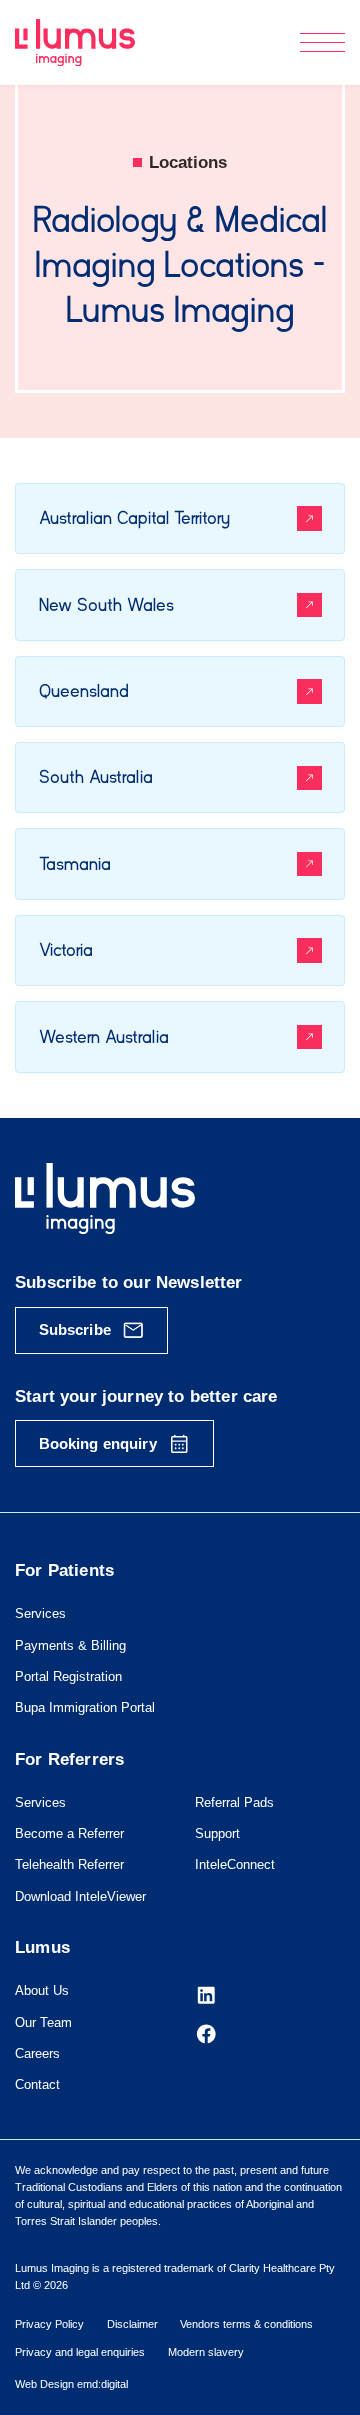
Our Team (43, 2022)
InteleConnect (235, 1864)
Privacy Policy (49, 2324)
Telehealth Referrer (69, 1864)
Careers (37, 2053)
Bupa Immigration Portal (85, 1707)
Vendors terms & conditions (246, 2324)
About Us (42, 1990)
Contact (37, 2084)
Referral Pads (234, 1802)
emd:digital (102, 2384)
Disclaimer (132, 2324)
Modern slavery (206, 2352)
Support (217, 1833)
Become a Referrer (69, 1833)
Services (40, 1613)
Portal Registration (68, 1676)
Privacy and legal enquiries (80, 2352)
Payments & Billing (70, 1645)
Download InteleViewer (80, 1896)
